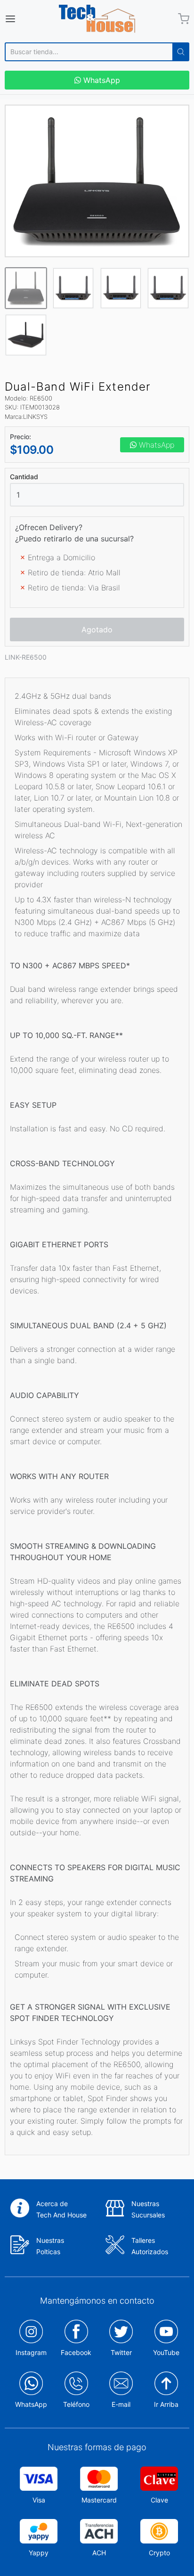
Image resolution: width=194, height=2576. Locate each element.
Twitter (121, 2352)
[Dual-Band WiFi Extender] (97, 181)
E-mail (121, 2404)
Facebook (76, 2352)
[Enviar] (181, 52)
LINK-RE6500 (26, 657)
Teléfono (76, 2404)
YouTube (166, 2352)
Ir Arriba (166, 2404)
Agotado (97, 630)
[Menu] (23, 19)
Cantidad (24, 477)
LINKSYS (35, 417)
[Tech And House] (97, 19)
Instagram (31, 2352)
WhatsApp (101, 80)
